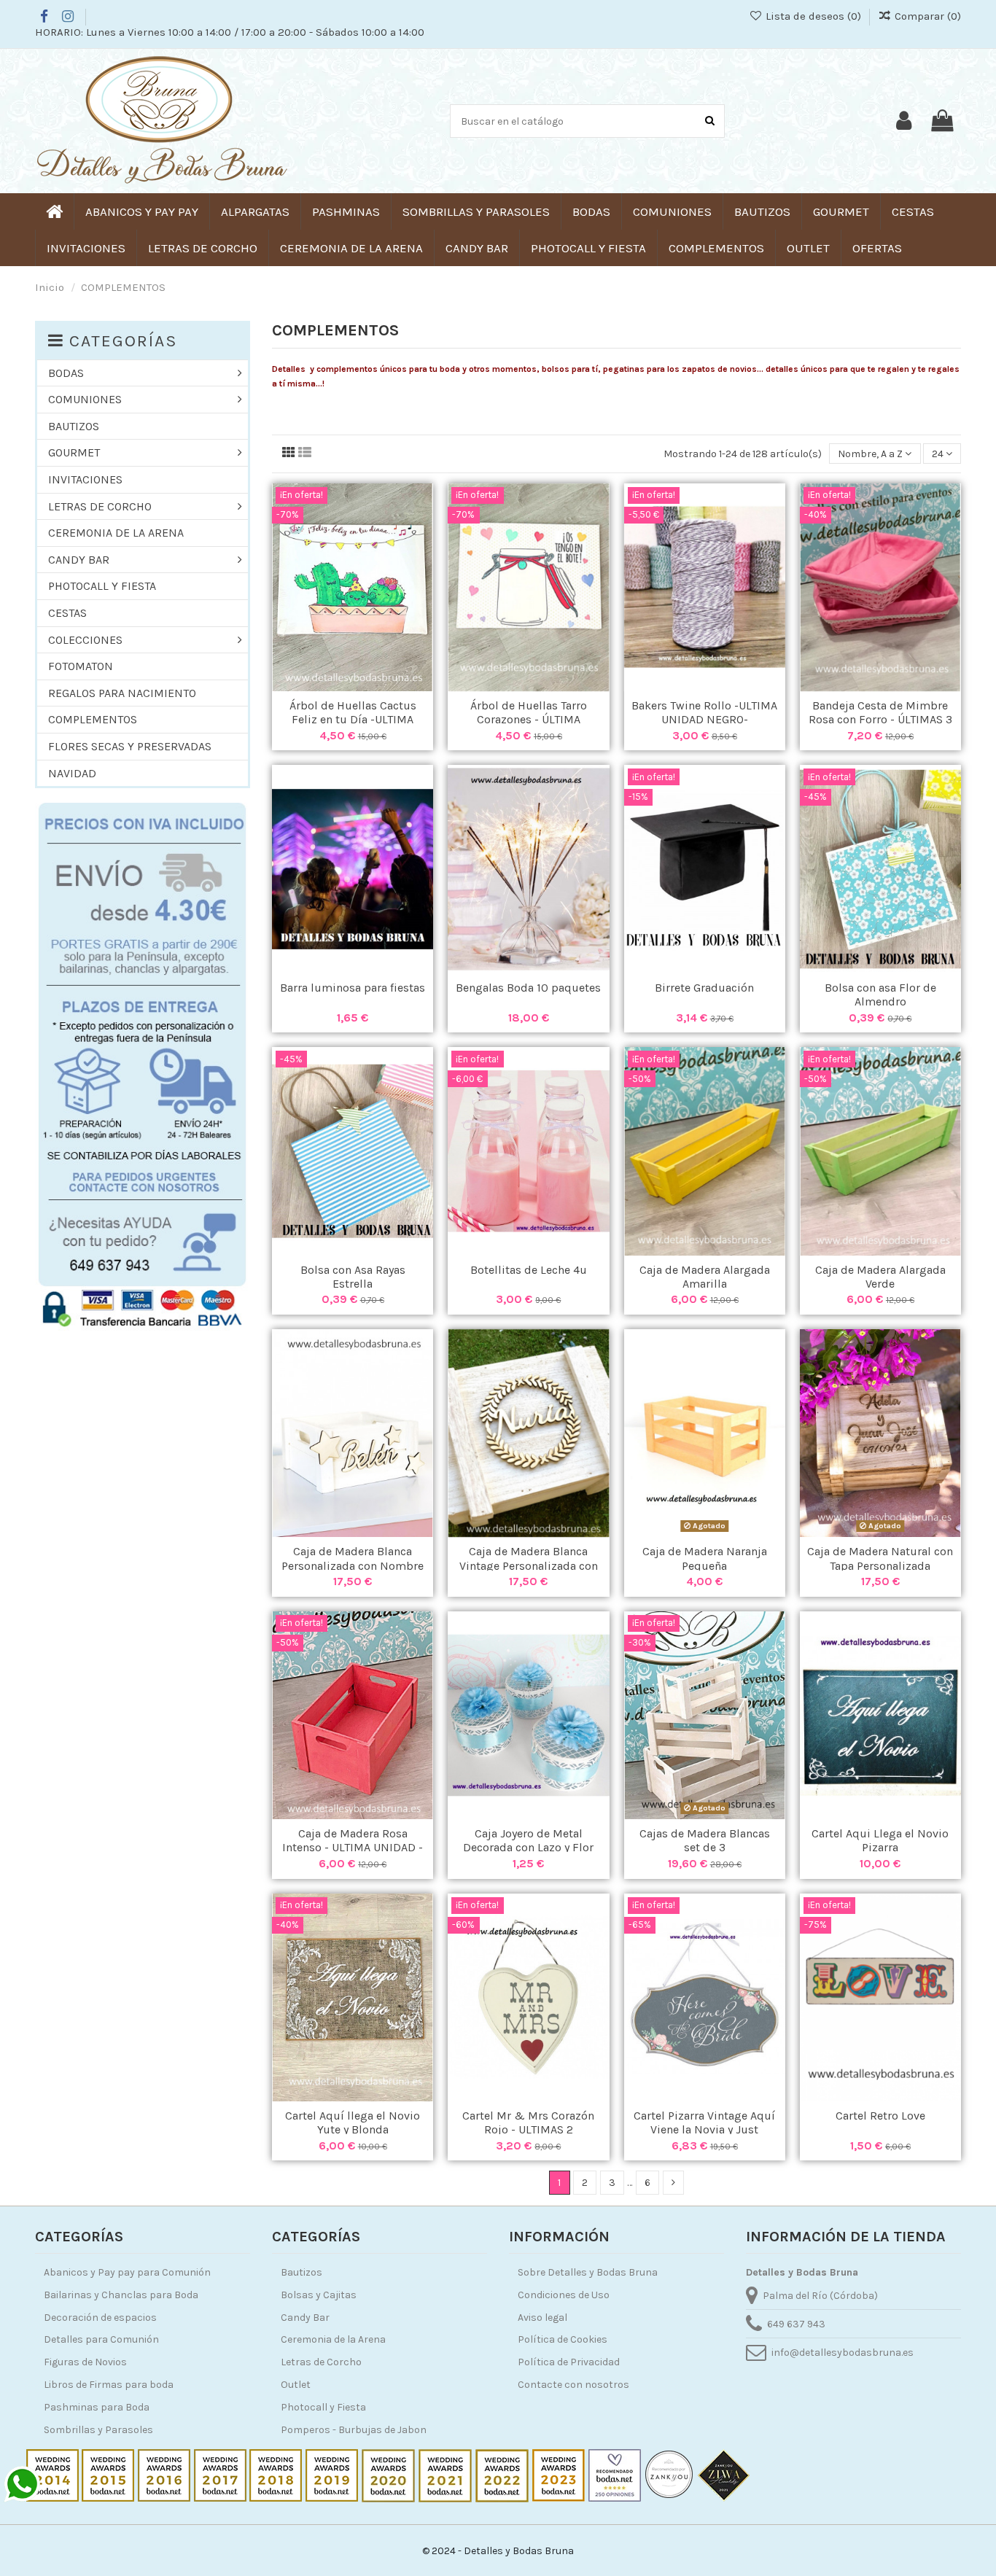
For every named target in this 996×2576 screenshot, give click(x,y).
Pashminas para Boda (97, 2407)
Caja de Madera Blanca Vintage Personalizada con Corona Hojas (529, 1565)
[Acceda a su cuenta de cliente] (904, 121)
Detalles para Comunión (101, 2339)
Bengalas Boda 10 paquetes (528, 988)
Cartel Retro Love (880, 2116)
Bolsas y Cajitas (319, 2295)
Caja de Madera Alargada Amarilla (705, 1277)
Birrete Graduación (704, 988)
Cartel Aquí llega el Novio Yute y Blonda (353, 2122)
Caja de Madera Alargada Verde (880, 1277)
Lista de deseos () (813, 16)
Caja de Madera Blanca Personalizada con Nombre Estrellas (353, 1565)
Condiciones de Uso (564, 2295)
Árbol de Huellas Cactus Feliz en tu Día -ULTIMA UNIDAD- (353, 719)
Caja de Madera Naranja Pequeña (705, 1558)
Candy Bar (305, 2318)
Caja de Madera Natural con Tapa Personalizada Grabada (880, 1565)
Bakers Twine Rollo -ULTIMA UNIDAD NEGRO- (704, 712)
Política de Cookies (563, 2339)
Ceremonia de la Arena (333, 2339)
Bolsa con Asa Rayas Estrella (353, 1277)
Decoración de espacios (100, 2318)
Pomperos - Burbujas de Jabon (354, 2430)
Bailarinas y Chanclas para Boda (121, 2295)
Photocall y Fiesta (323, 2407)
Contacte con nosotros (573, 2385)
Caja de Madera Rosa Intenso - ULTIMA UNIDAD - (353, 1840)
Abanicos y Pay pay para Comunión (127, 2272)
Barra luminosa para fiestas (353, 988)
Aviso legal (542, 2318)
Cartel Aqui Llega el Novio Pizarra (880, 1840)
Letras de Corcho (321, 2362)
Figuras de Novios (85, 2362)
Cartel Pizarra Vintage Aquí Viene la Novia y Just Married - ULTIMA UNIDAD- (704, 2129)
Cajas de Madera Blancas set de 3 (705, 1840)
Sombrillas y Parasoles (98, 2430)
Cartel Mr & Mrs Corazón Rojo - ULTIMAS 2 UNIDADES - (528, 2129)
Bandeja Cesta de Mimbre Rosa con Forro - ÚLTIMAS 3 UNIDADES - (880, 719)
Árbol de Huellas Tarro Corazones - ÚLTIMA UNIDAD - (529, 719)
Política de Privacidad (569, 2362)
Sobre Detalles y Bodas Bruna (588, 2272)
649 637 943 (796, 2324)
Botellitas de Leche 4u (529, 1270)
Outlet (296, 2385)
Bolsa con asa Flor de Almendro (880, 995)
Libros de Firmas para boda (109, 2385)
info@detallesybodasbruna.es (843, 2353)
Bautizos (301, 2272)
